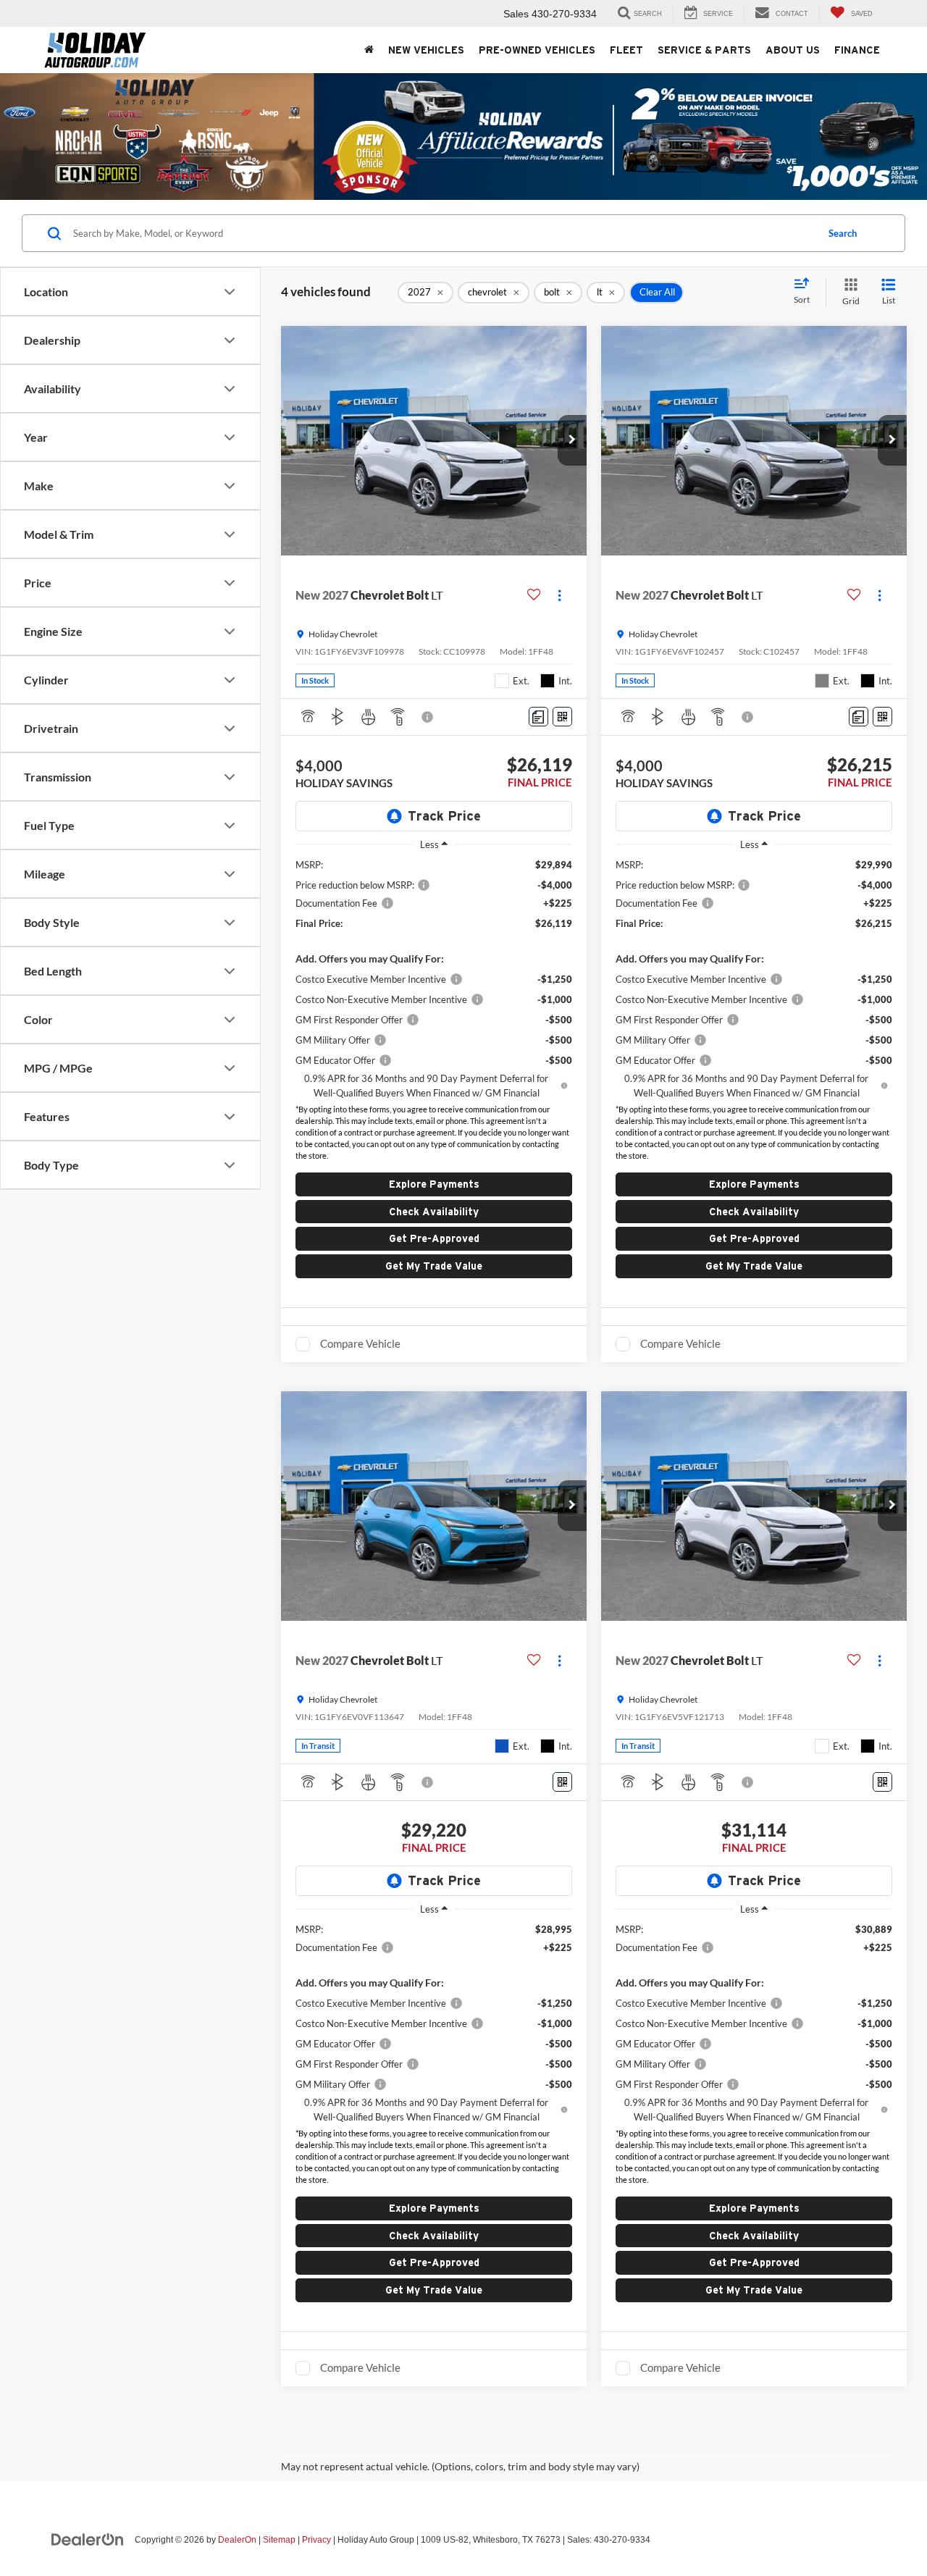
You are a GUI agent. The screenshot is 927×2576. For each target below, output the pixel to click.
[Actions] (559, 595)
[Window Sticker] (562, 717)
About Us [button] (793, 50)
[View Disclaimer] (428, 717)
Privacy (316, 2540)
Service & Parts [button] (704, 50)
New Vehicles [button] (426, 50)
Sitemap (279, 2540)
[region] (434, 979)
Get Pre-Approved (434, 1238)
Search (843, 233)
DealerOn (237, 2540)
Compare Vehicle (360, 1343)
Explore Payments (434, 1184)
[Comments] (538, 717)
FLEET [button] (626, 50)
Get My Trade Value (434, 1266)
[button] (572, 440)
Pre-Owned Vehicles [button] (537, 50)
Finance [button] (857, 50)
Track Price (444, 816)
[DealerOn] (88, 2539)
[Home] (369, 50)
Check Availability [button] (434, 1212)
